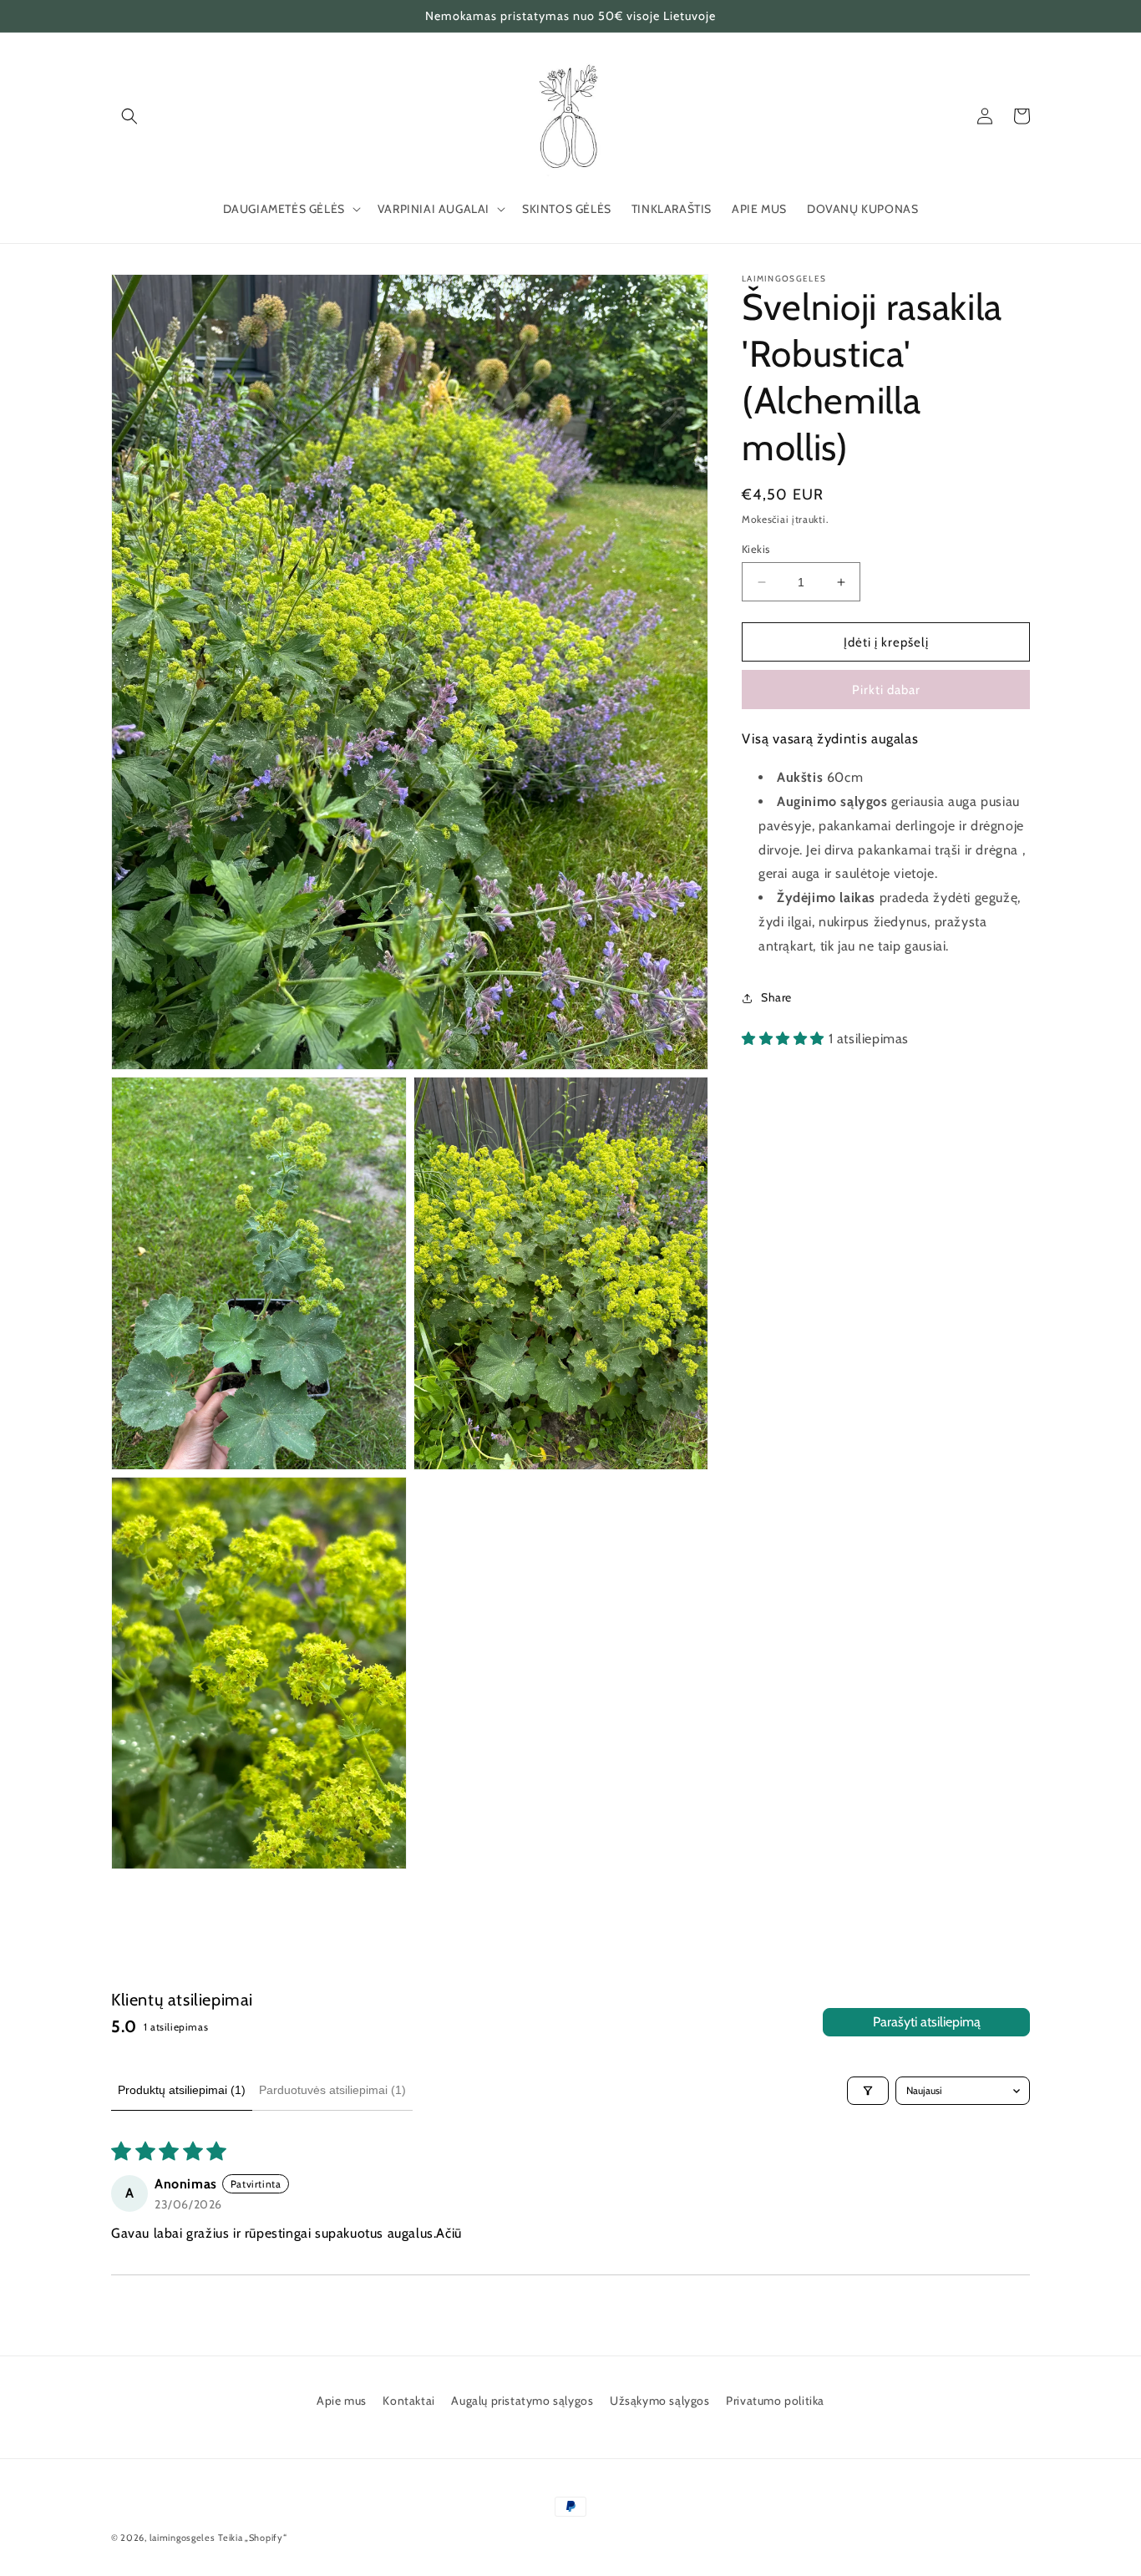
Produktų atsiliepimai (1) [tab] (182, 2090)
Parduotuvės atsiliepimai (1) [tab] (332, 2090)
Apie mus (342, 2401)
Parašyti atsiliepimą (927, 2022)
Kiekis (756, 549)
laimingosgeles (183, 2538)
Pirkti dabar (886, 690)
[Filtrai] (868, 2091)
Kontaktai (408, 2401)
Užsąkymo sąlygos (660, 2401)
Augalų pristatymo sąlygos (522, 2401)
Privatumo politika (775, 2401)
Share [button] (776, 997)
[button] (129, 116)
